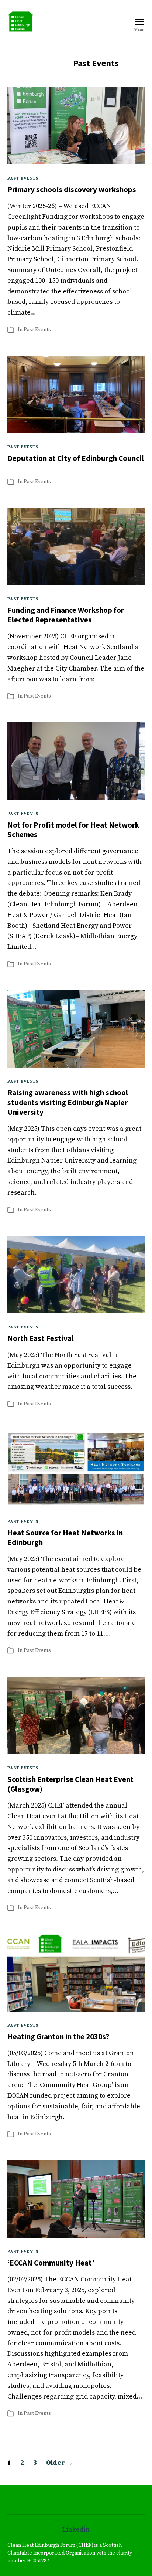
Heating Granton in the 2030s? (58, 2037)
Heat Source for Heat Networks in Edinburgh (65, 1538)
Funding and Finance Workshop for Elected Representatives (66, 615)
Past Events (23, 178)
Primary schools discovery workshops (72, 189)
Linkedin (76, 2530)
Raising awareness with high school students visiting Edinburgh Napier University (68, 1102)
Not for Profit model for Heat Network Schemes (73, 830)
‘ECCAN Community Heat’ (51, 2263)
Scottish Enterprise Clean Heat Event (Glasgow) (70, 1784)
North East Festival (41, 1338)
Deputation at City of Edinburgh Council (76, 458)
